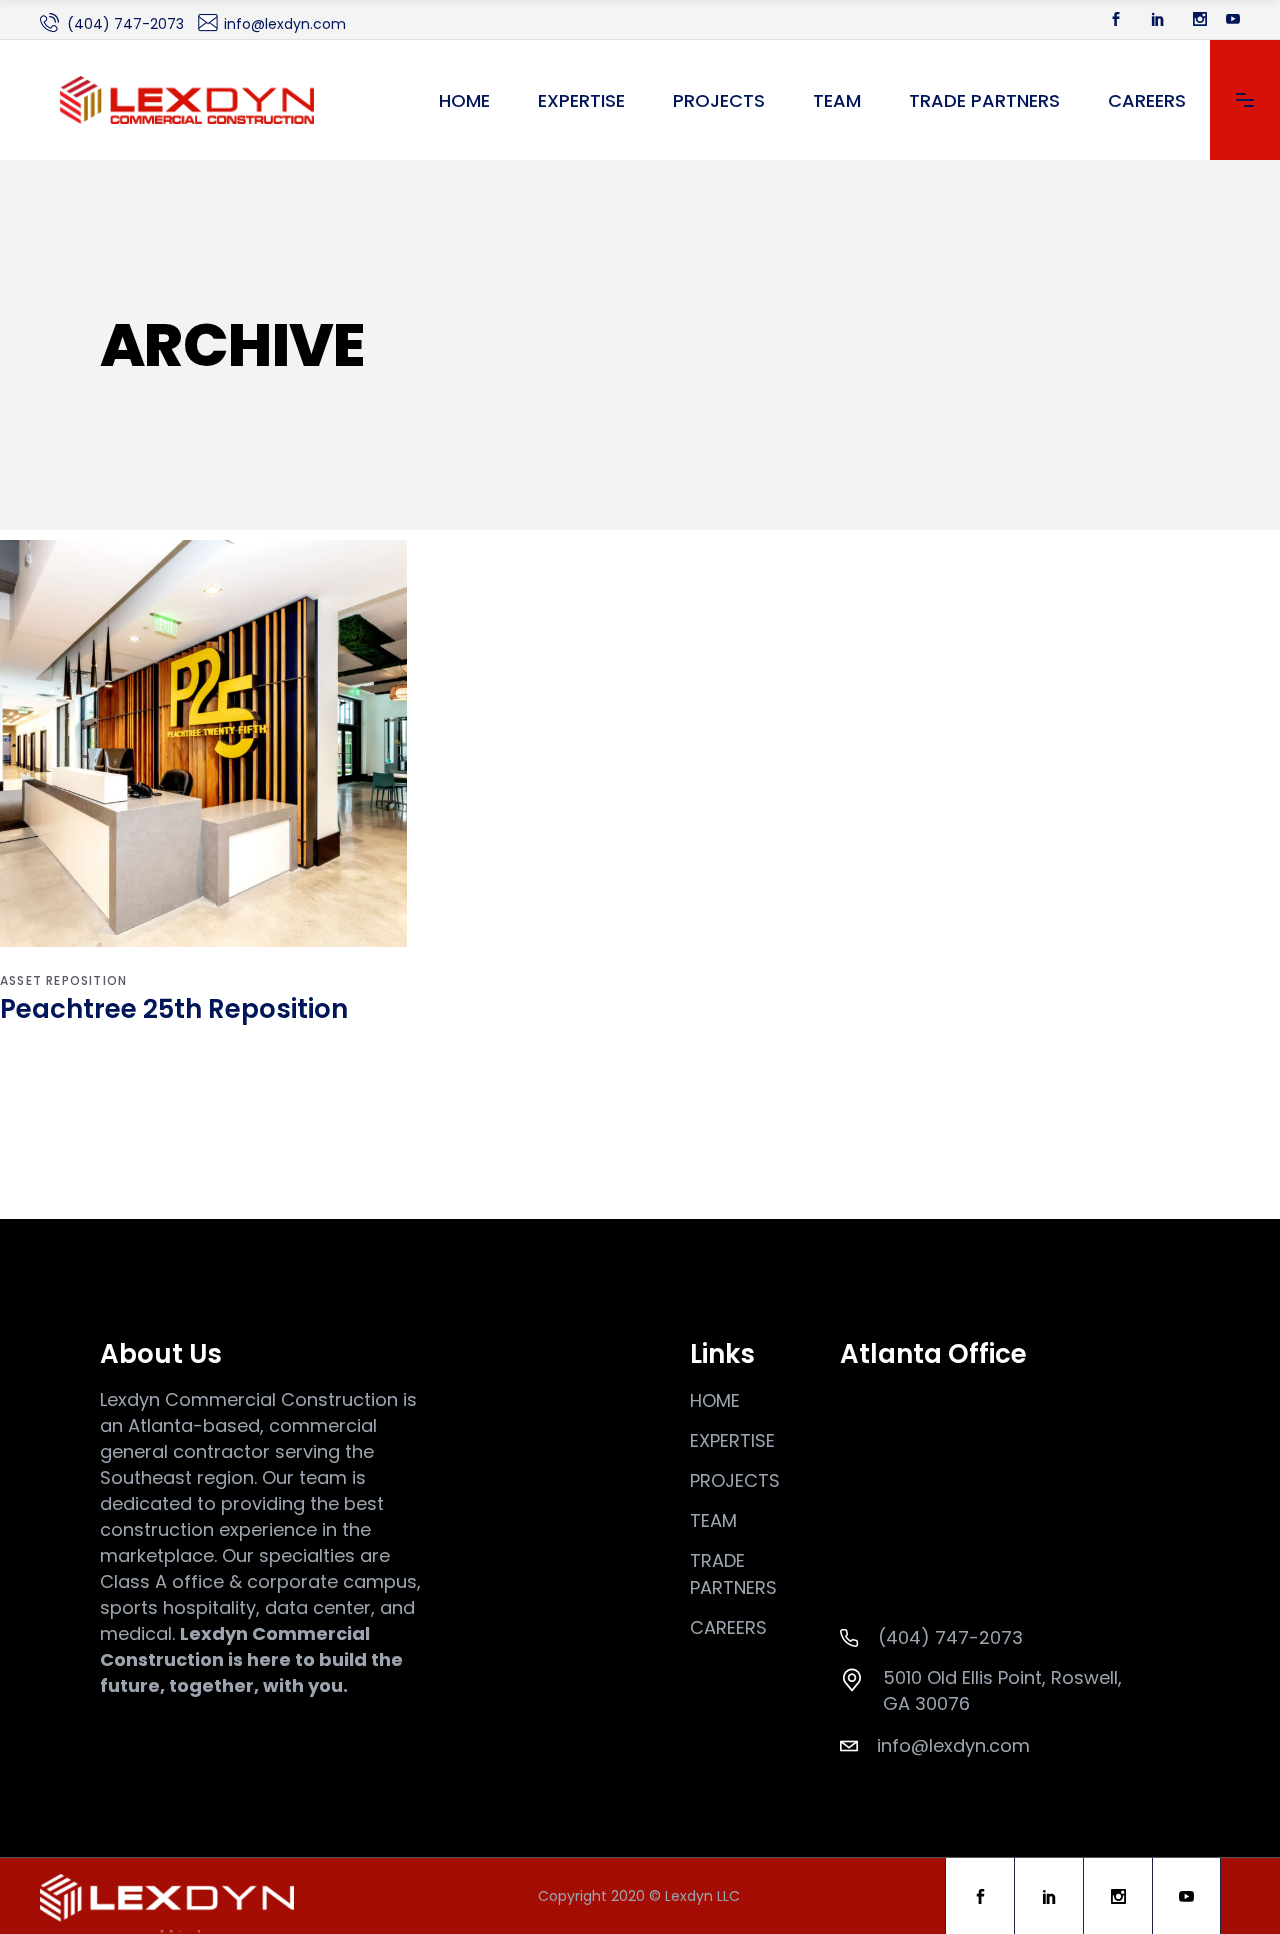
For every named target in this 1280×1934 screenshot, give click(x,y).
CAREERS (728, 1627)
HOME (715, 1400)
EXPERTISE (732, 1440)
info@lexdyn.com (285, 24)
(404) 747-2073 (125, 24)
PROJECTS (735, 1480)
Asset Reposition (63, 980)
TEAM (713, 1520)
